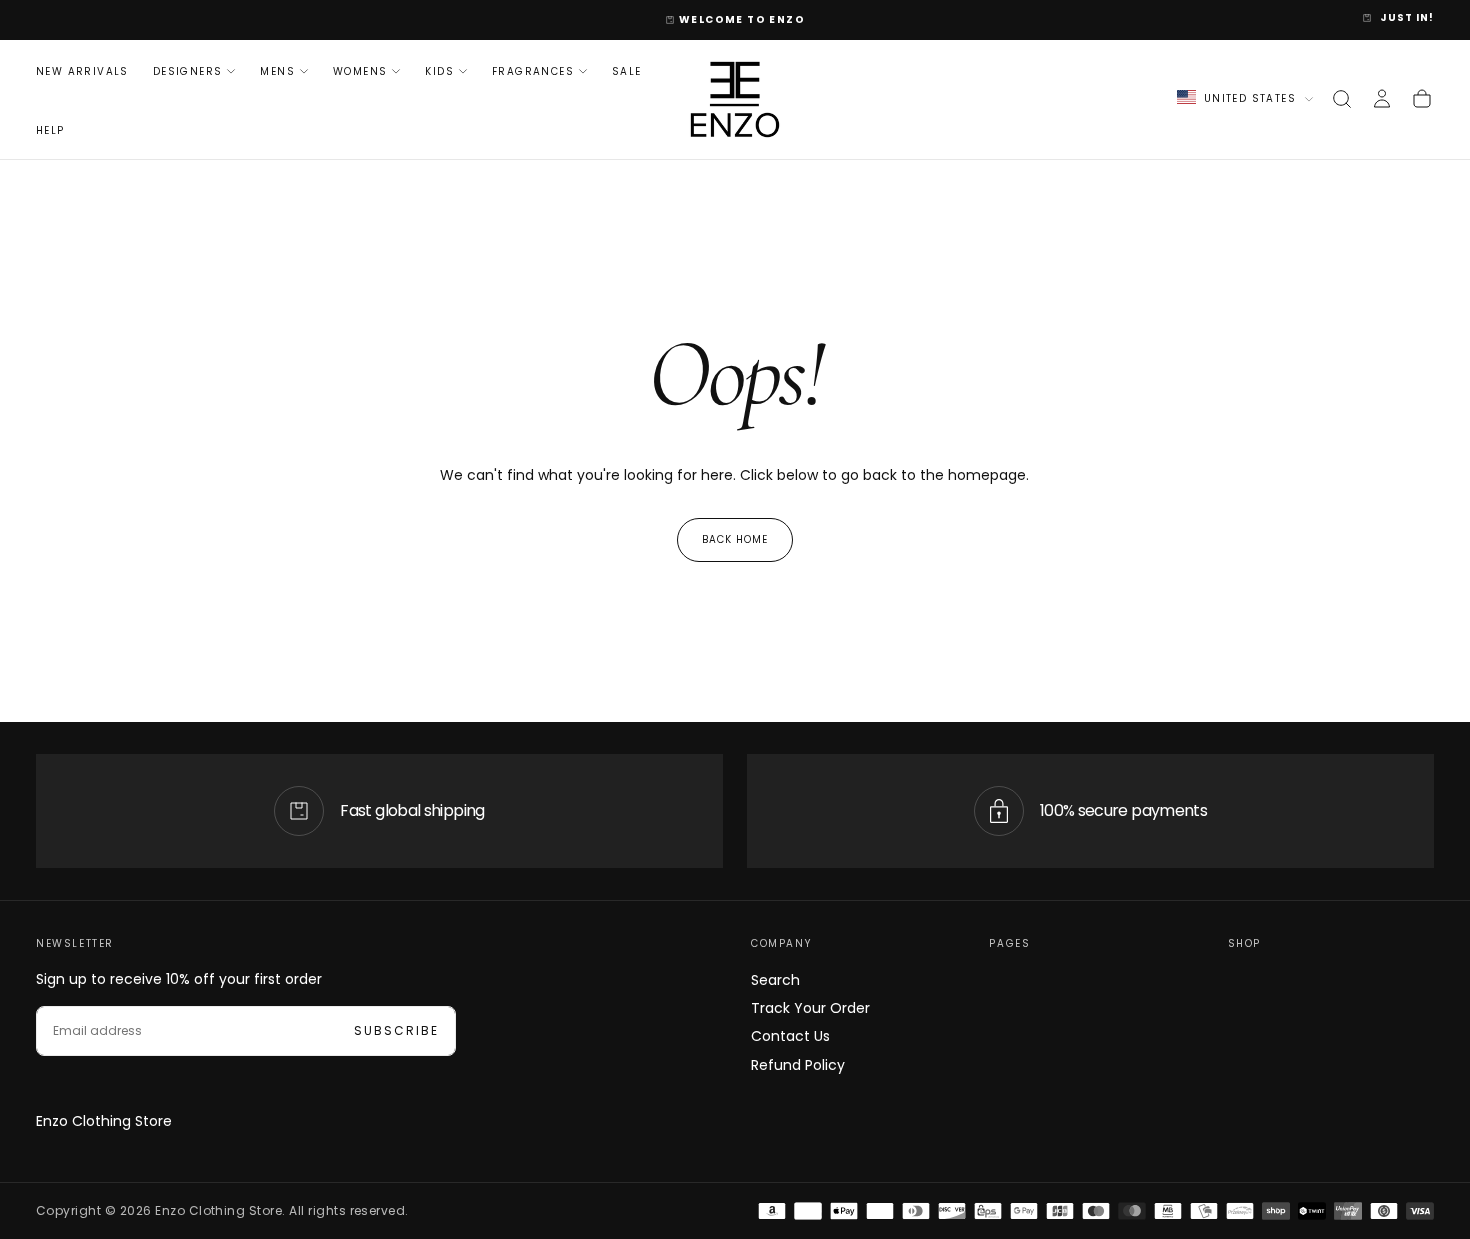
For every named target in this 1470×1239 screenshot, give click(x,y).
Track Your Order (810, 1008)
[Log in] (1382, 99)
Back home (735, 539)
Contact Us (790, 1036)
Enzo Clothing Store (104, 1121)
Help (50, 130)
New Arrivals (82, 70)
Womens (360, 70)
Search (775, 980)
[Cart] (1422, 99)
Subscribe (396, 1030)
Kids (439, 70)
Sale (627, 70)
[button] (1342, 99)
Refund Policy (798, 1065)
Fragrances (533, 70)
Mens (277, 70)
